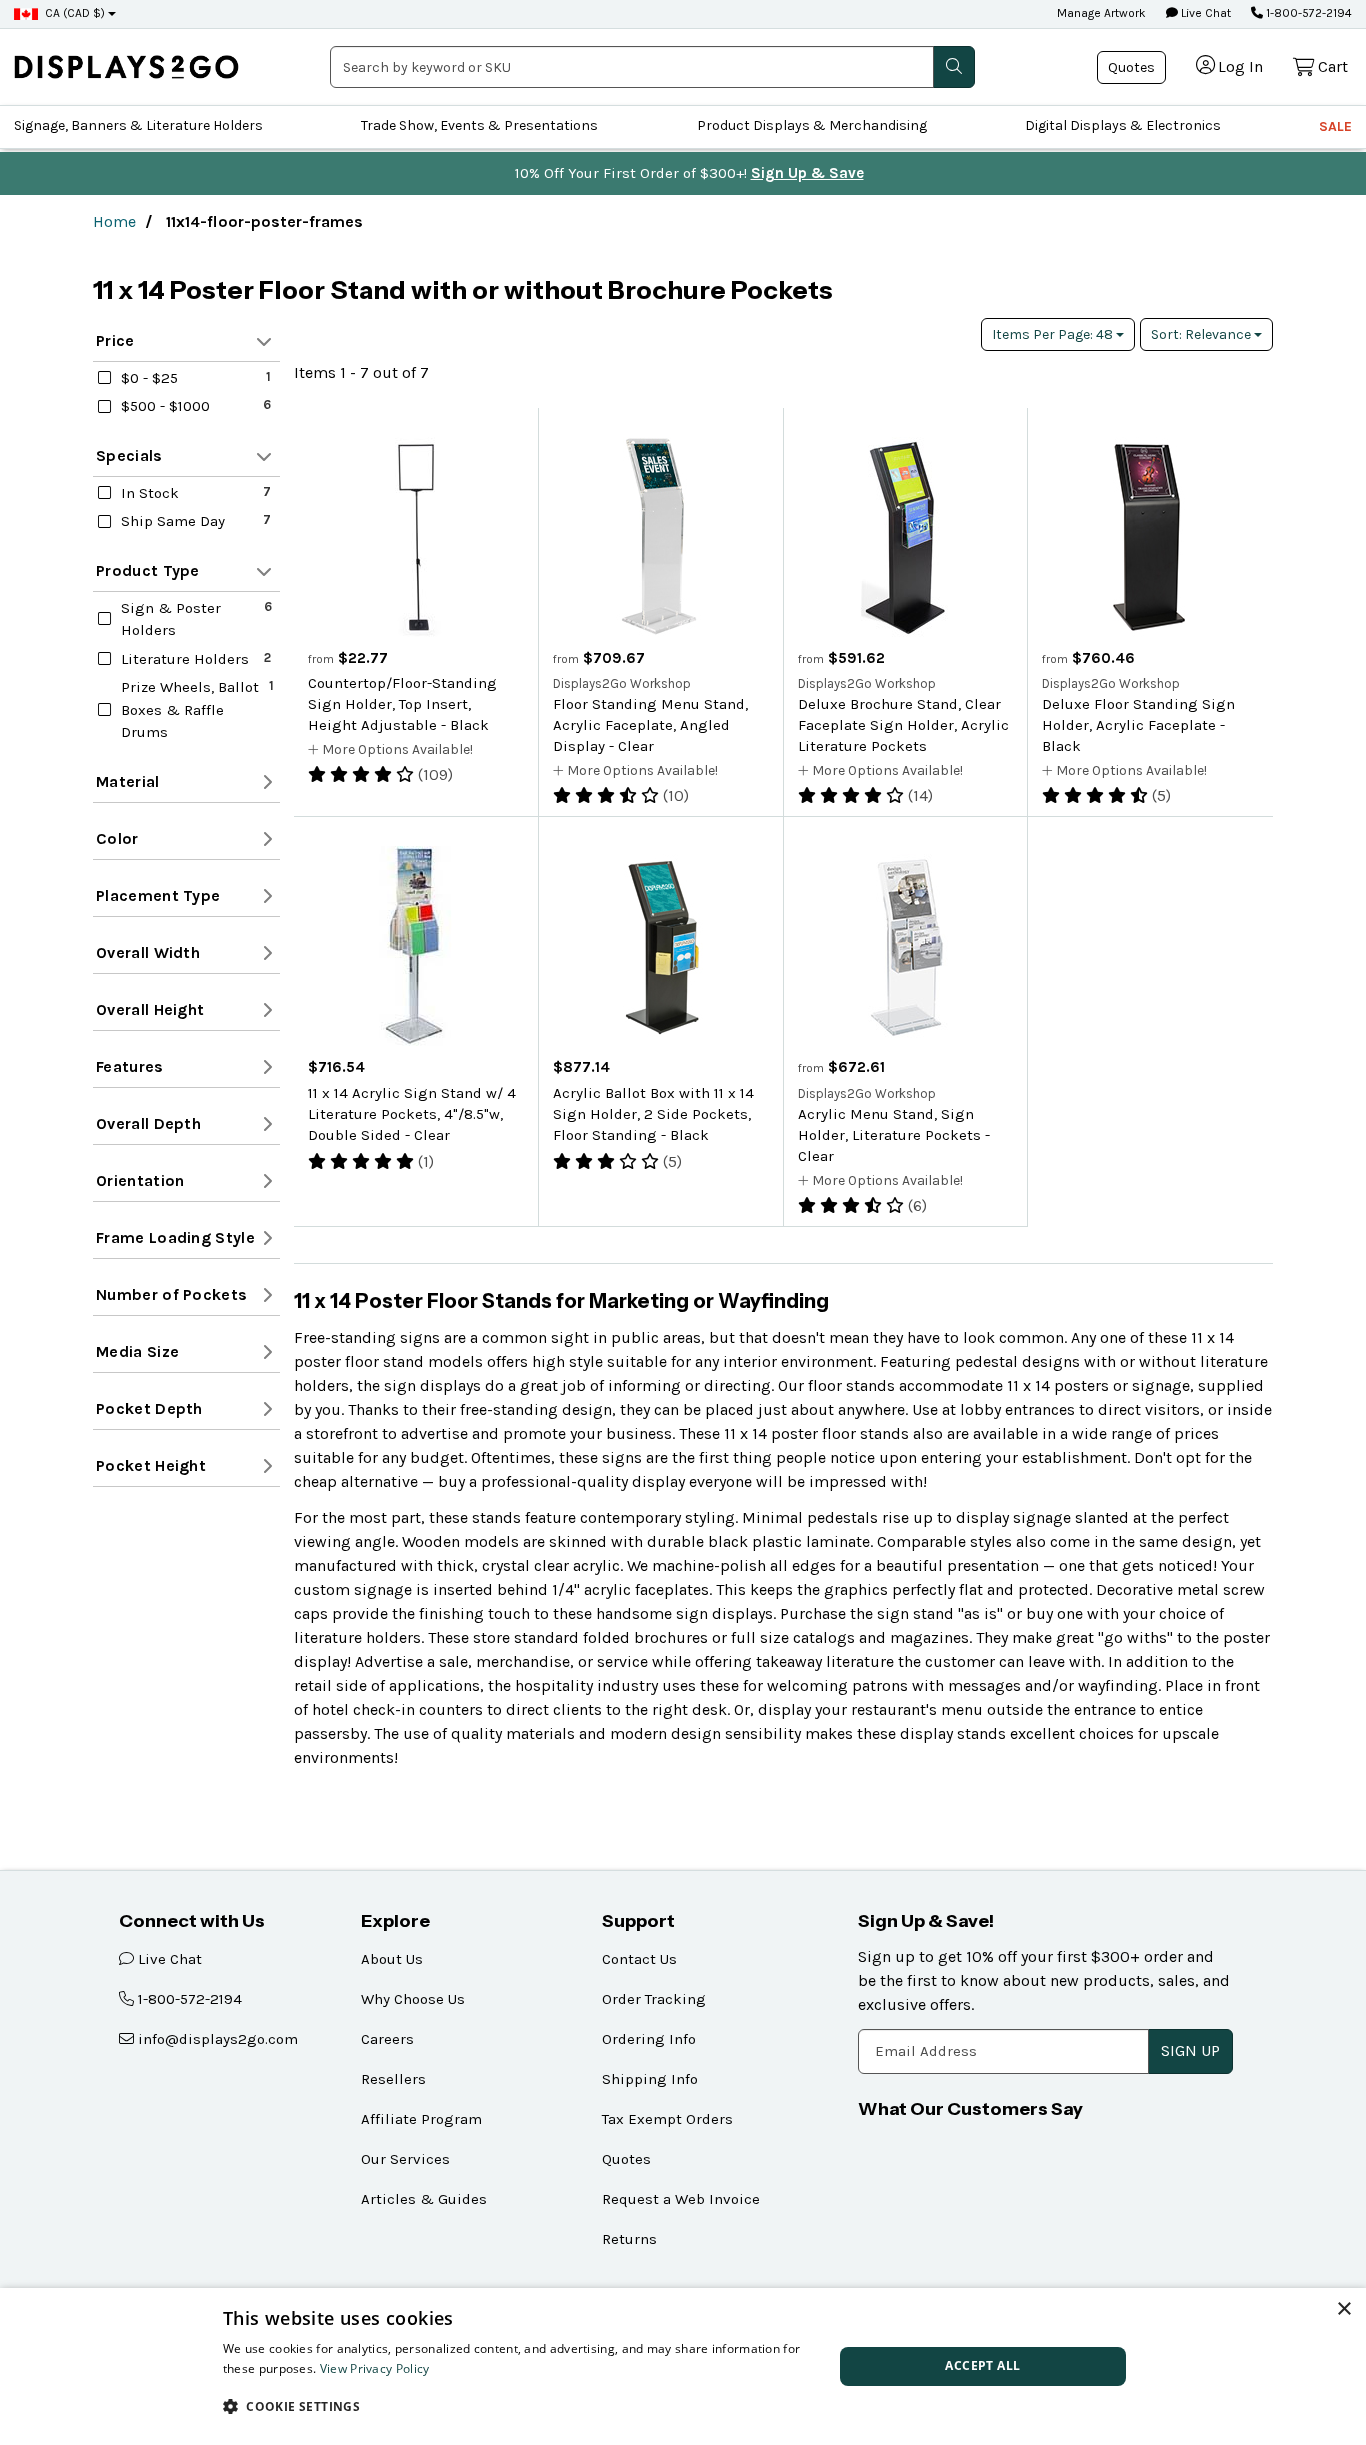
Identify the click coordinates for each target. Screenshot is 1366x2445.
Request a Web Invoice (681, 2199)
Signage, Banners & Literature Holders (138, 125)
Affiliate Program (421, 2119)
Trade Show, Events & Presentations (479, 125)
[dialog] (683, 2366)
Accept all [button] (982, 2365)
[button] (519, 2406)
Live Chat (1204, 13)
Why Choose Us (413, 1999)
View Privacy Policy (375, 2368)
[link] (126, 66)
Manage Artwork (1101, 13)
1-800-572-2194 (1307, 13)
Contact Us (639, 1959)
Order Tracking (654, 1999)
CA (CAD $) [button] (75, 13)
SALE (1335, 126)
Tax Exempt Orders (667, 2119)
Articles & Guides (424, 2199)
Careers (387, 2039)
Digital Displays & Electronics (1123, 125)
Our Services (405, 2159)
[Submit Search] (954, 67)
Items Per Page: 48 (1054, 334)
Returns (629, 2239)
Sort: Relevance (1202, 334)
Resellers (393, 2079)
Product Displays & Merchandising (812, 125)
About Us (392, 1959)
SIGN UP (1190, 2050)
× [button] (1343, 2309)
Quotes (1131, 67)
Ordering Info (649, 2039)
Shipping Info (650, 2079)
